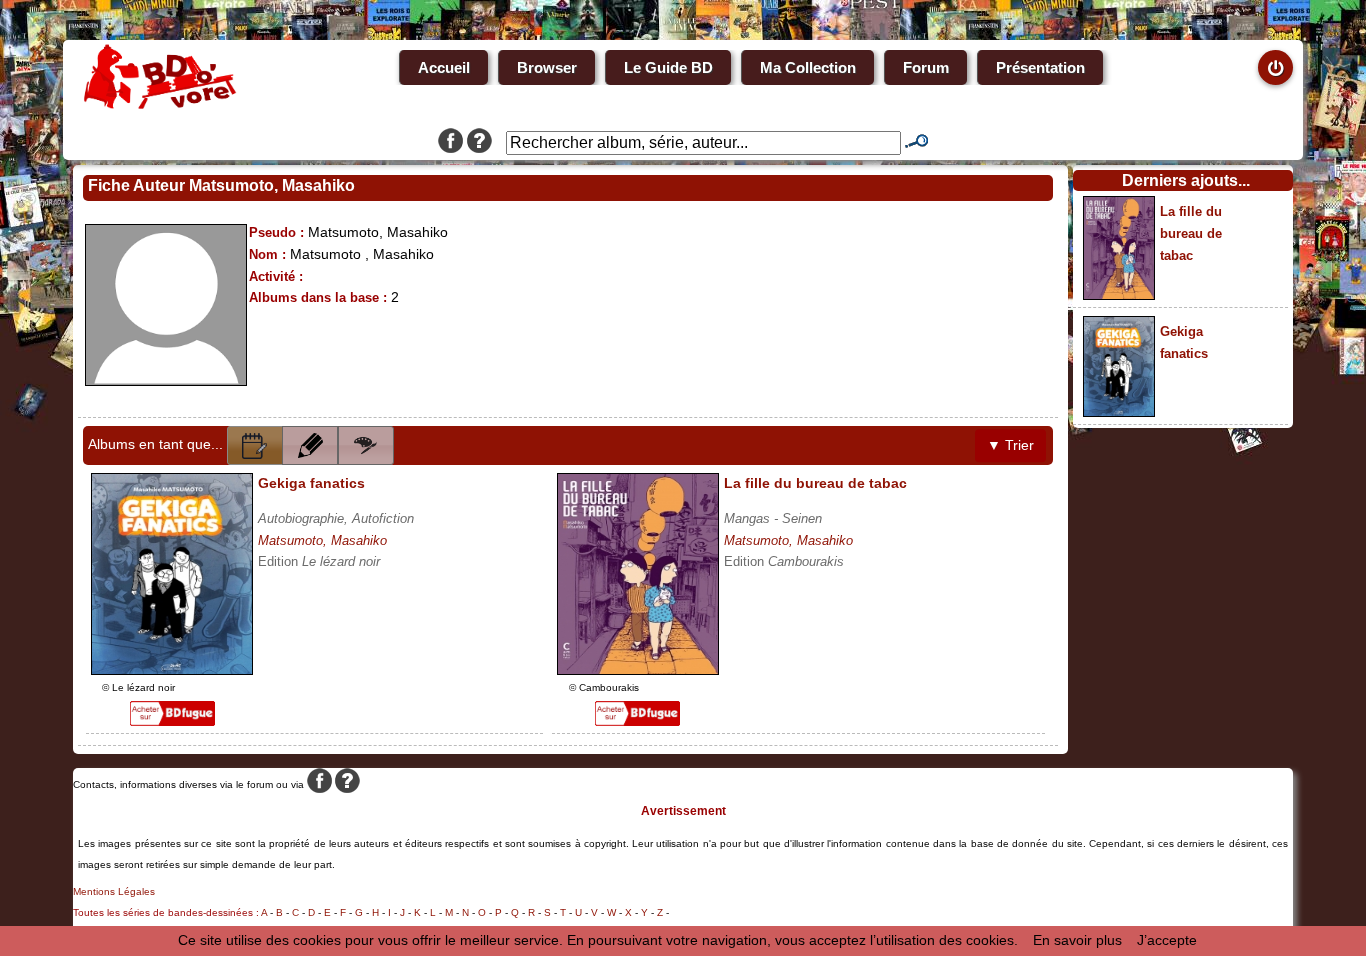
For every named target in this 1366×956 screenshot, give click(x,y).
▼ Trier (1010, 445)
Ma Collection (808, 67)
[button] (255, 445)
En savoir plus (1077, 940)
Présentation (1040, 67)
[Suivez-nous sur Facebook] (450, 143)
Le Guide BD (668, 67)
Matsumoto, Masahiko (322, 540)
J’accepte (1167, 940)
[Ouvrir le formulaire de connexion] (1275, 67)
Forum (926, 67)
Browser (547, 67)
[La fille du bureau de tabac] (638, 670)
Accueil (444, 67)
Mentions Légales (114, 891)
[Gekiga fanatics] (172, 670)
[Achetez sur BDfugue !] (172, 721)
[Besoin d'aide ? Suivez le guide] (479, 143)
